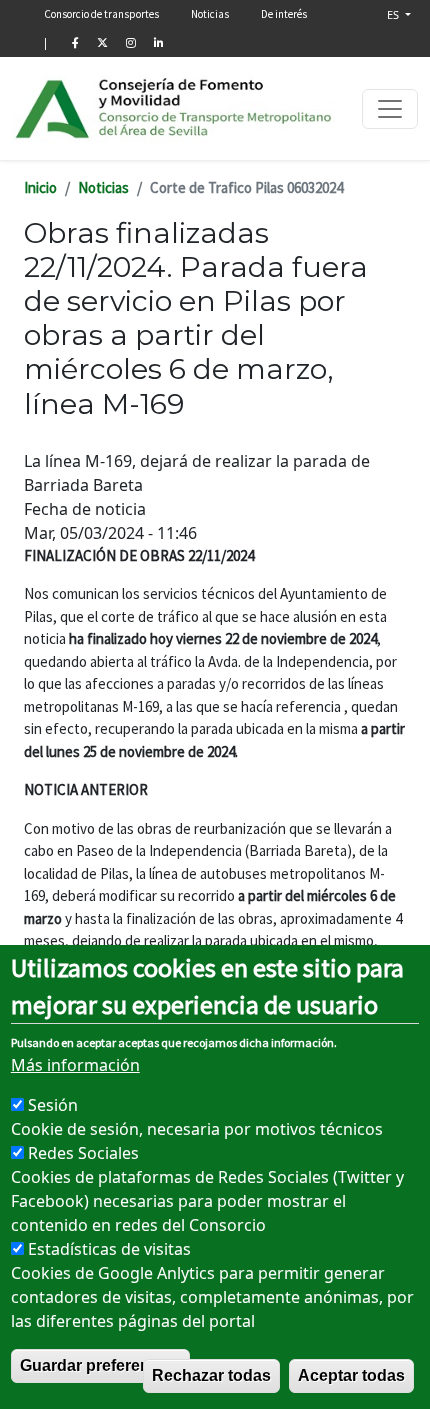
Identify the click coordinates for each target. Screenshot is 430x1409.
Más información (75, 1065)
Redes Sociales (83, 1153)
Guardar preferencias (100, 1365)
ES (394, 14)
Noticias (210, 14)
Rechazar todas (211, 1375)
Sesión (53, 1105)
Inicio (40, 187)
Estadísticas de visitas (109, 1249)
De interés (284, 14)
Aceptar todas (351, 1375)
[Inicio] (174, 108)
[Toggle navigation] (390, 109)
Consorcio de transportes (101, 14)
